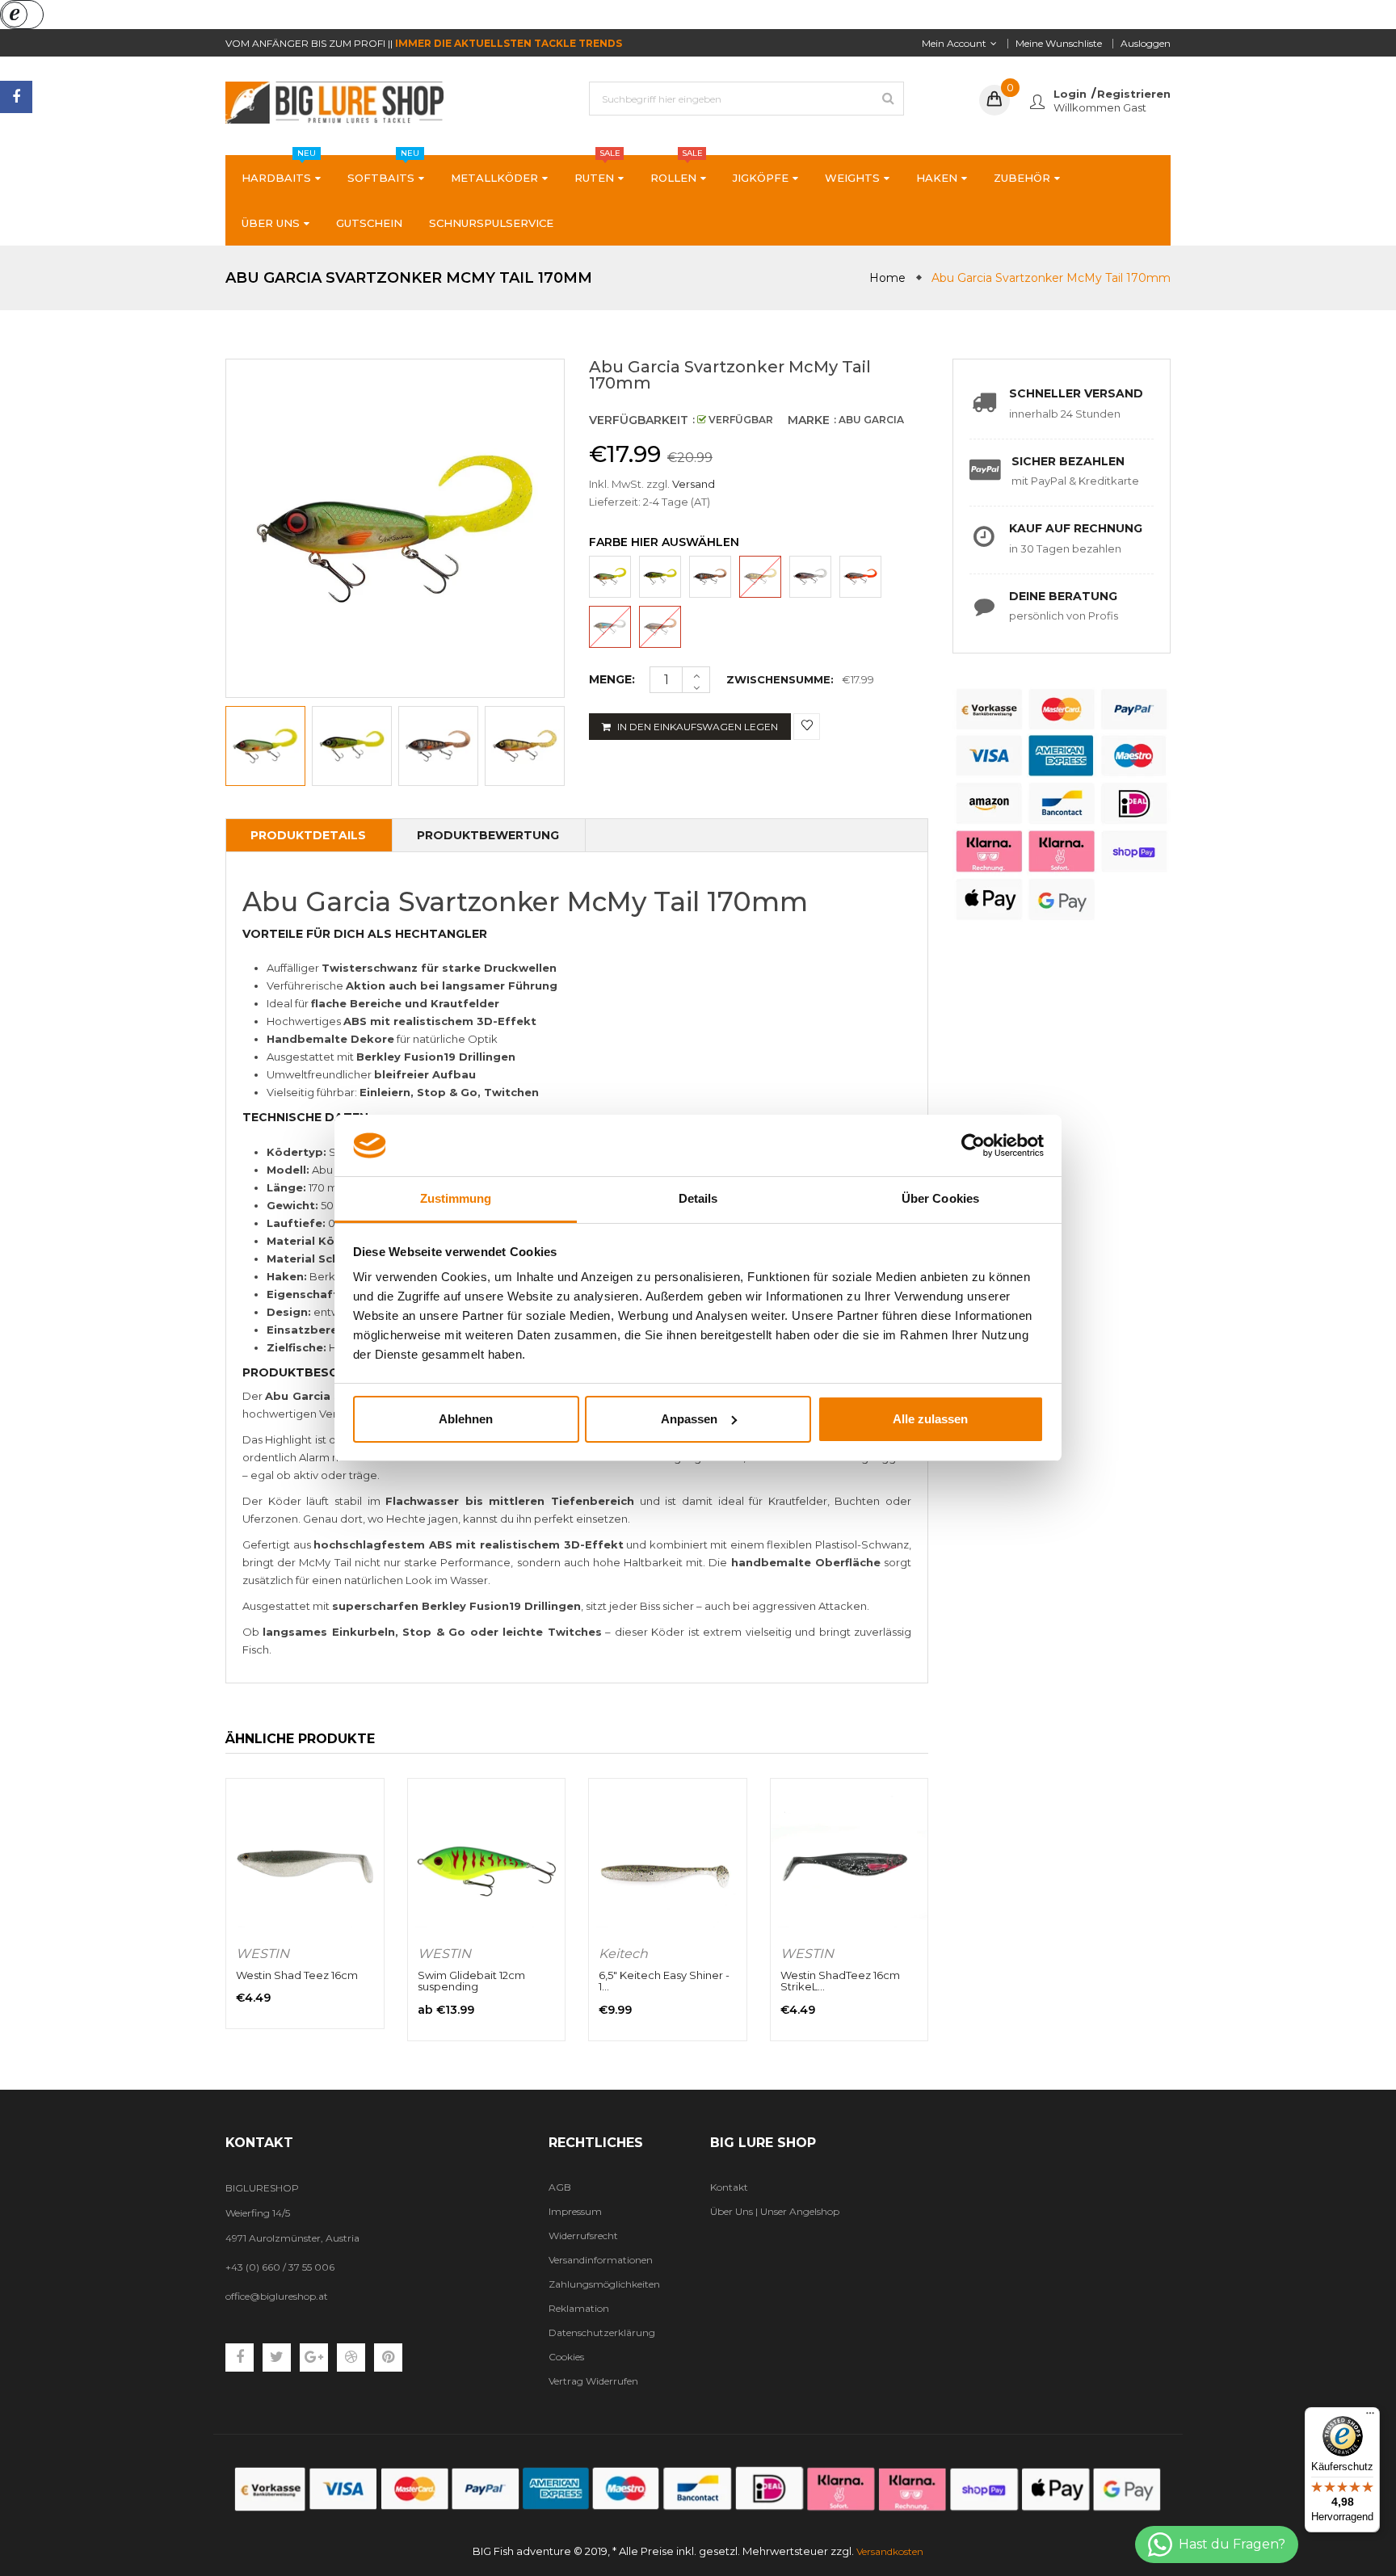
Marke (809, 420)
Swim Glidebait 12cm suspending (471, 1981)
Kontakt (729, 2187)
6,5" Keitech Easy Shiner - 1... (664, 1981)
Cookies (566, 2357)
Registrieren (1134, 94)
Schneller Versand (1076, 393)
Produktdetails (308, 835)
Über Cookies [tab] (940, 1198)
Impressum (575, 2211)
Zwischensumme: (780, 679)
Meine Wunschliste (1059, 43)
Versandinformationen (601, 2260)
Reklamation (579, 2308)
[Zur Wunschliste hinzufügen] (807, 727)
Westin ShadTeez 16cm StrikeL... (840, 1981)
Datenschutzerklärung (602, 2332)
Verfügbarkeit (639, 420)
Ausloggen (1146, 43)
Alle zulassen (930, 1419)
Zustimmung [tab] (456, 1198)
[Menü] (1370, 2417)
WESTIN (263, 1954)
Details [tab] (698, 1198)
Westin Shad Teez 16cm (297, 1975)
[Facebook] (16, 97)
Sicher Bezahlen (1068, 461)
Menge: (612, 679)
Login (1070, 94)
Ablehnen (466, 1419)
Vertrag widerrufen (593, 2381)
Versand (694, 484)
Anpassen (689, 1419)
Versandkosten (890, 2551)
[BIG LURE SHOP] (698, 2489)
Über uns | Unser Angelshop (775, 2211)
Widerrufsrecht (583, 2236)
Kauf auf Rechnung (1076, 528)
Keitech (623, 1954)
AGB (560, 2187)
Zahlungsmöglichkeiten (604, 2284)
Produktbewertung (488, 835)
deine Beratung (1063, 596)
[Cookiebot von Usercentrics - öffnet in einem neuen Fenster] (973, 1145)
